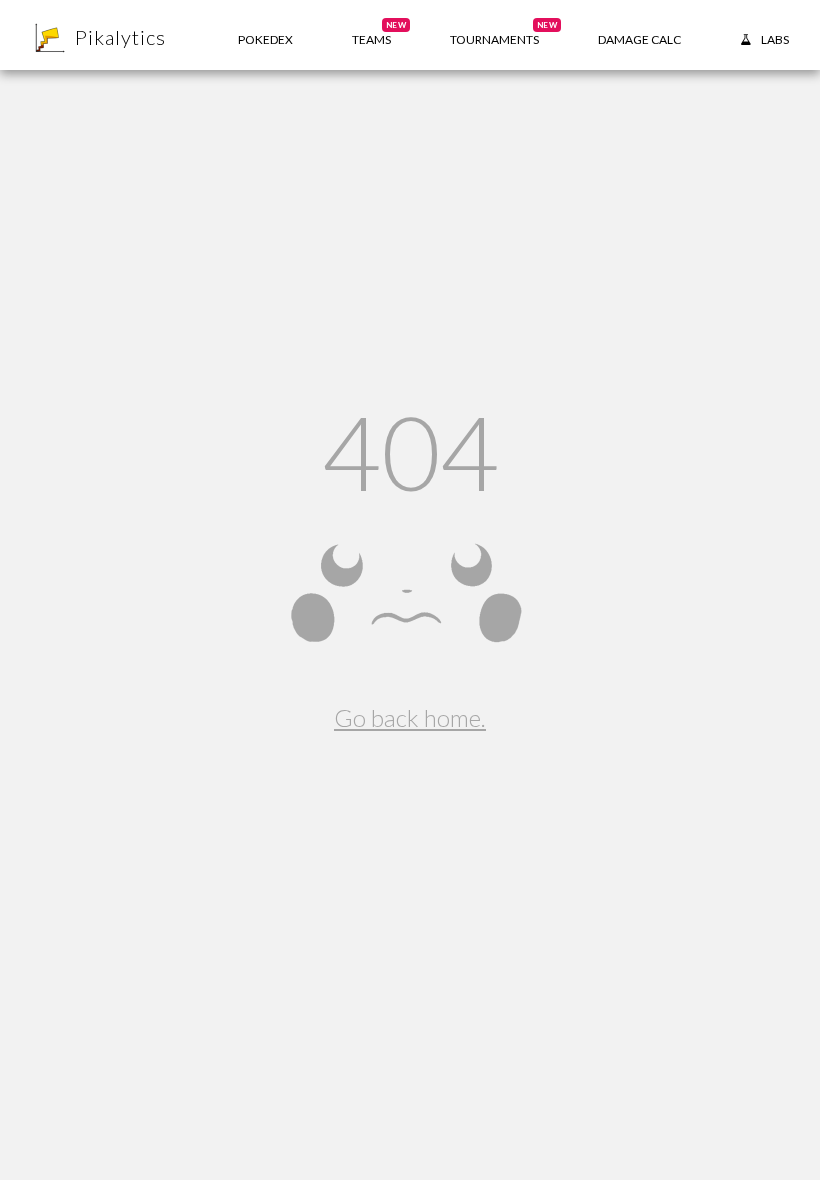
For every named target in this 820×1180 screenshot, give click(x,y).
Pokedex (265, 39)
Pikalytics (120, 37)
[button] (371, 35)
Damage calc (639, 39)
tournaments (503, 33)
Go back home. (410, 717)
